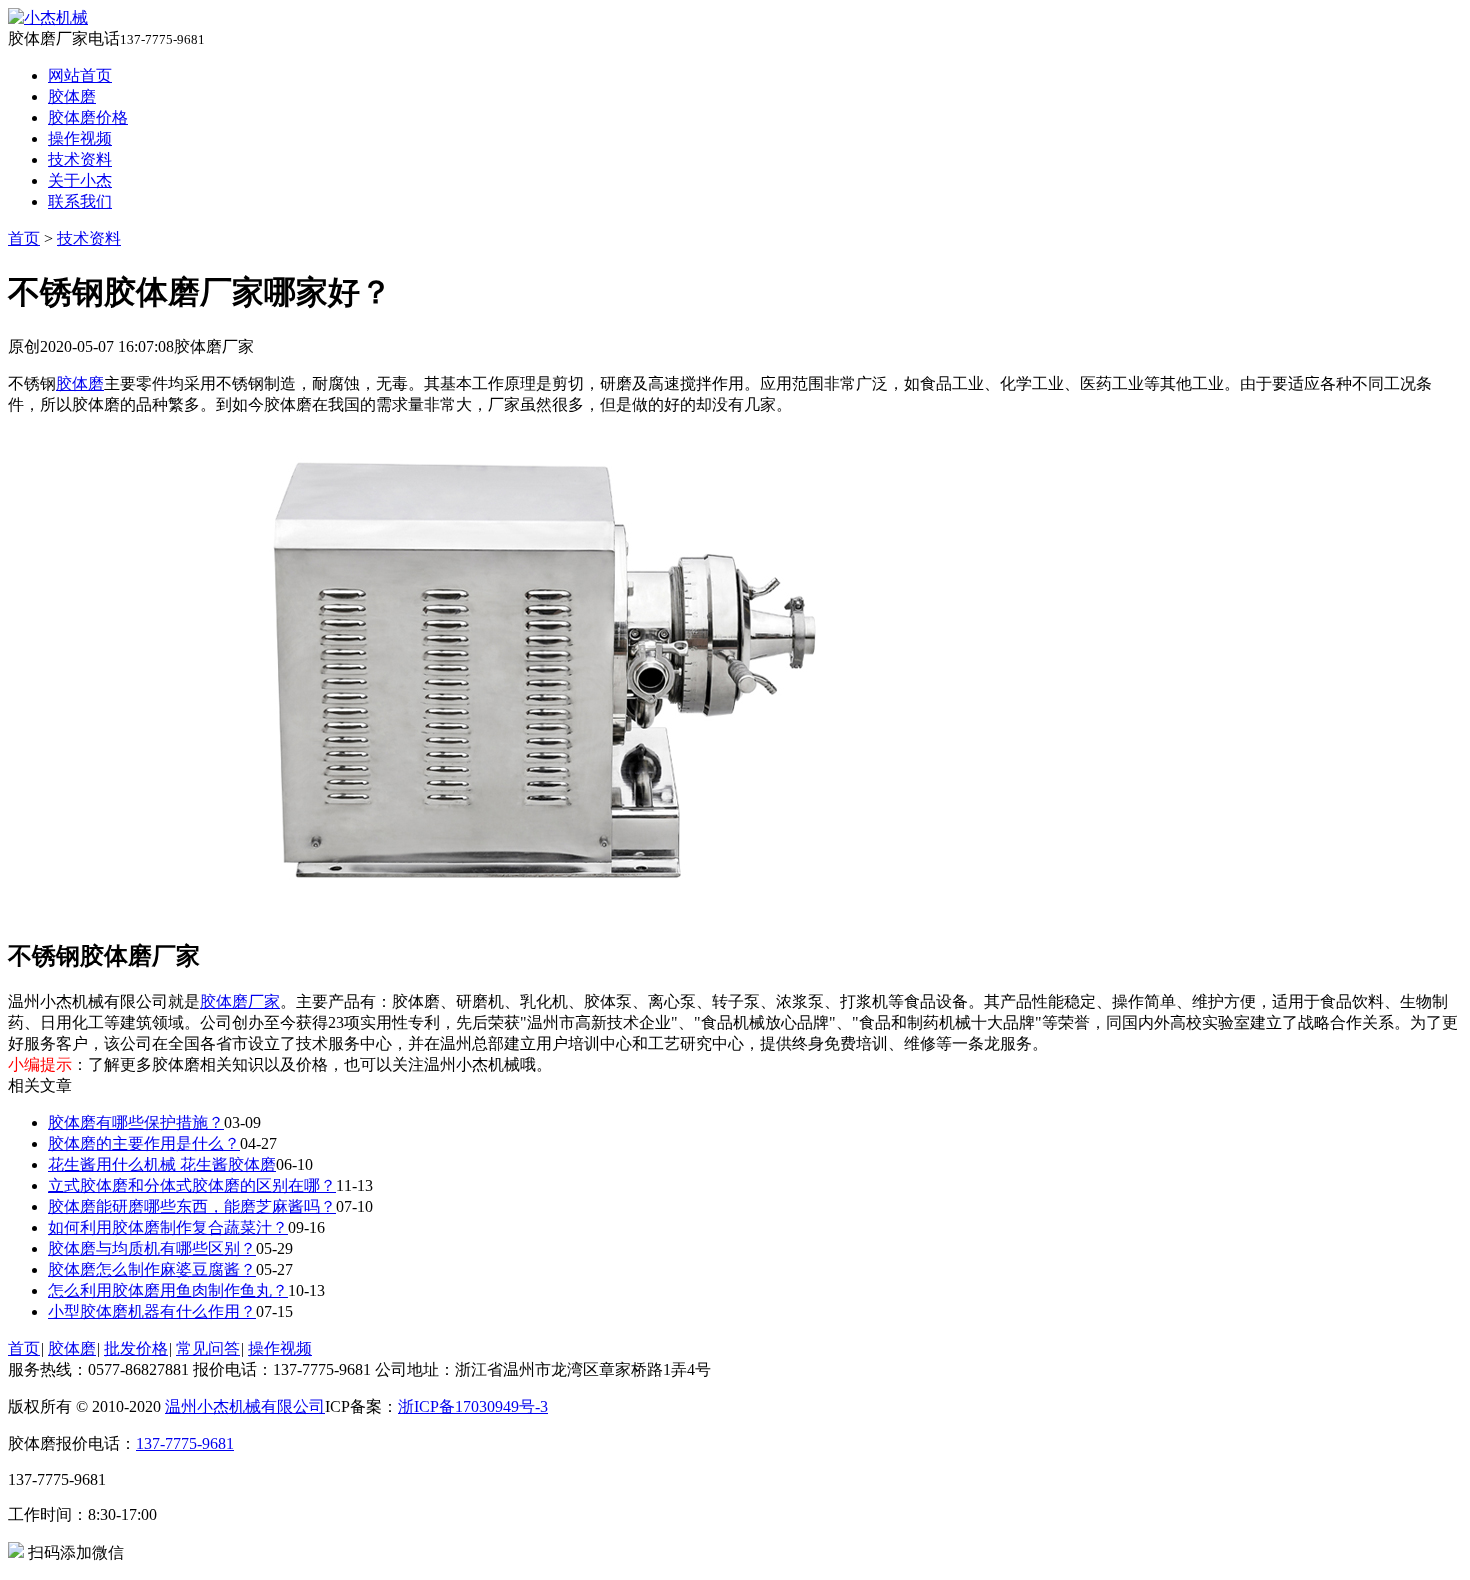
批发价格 (136, 1348)
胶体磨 (72, 96)
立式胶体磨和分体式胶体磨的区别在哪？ (192, 1185)
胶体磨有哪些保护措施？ (136, 1122)
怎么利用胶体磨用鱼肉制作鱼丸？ (168, 1290)
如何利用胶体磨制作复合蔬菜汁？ (168, 1227)
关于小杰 (80, 180)
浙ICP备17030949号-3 (473, 1406)
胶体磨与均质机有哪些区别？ (152, 1248)
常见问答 (208, 1348)
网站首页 (80, 75)
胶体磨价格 (88, 117)
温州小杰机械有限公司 (245, 1406)
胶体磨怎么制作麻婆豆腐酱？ (152, 1269)
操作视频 (80, 138)
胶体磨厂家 (240, 1001)
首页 (24, 238)
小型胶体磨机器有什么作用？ (152, 1311)
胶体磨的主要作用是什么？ (144, 1143)
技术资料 (80, 159)
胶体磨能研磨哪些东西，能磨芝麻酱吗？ (192, 1206)
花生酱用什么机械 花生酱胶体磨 (162, 1164)
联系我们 (80, 201)
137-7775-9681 (185, 1443)
